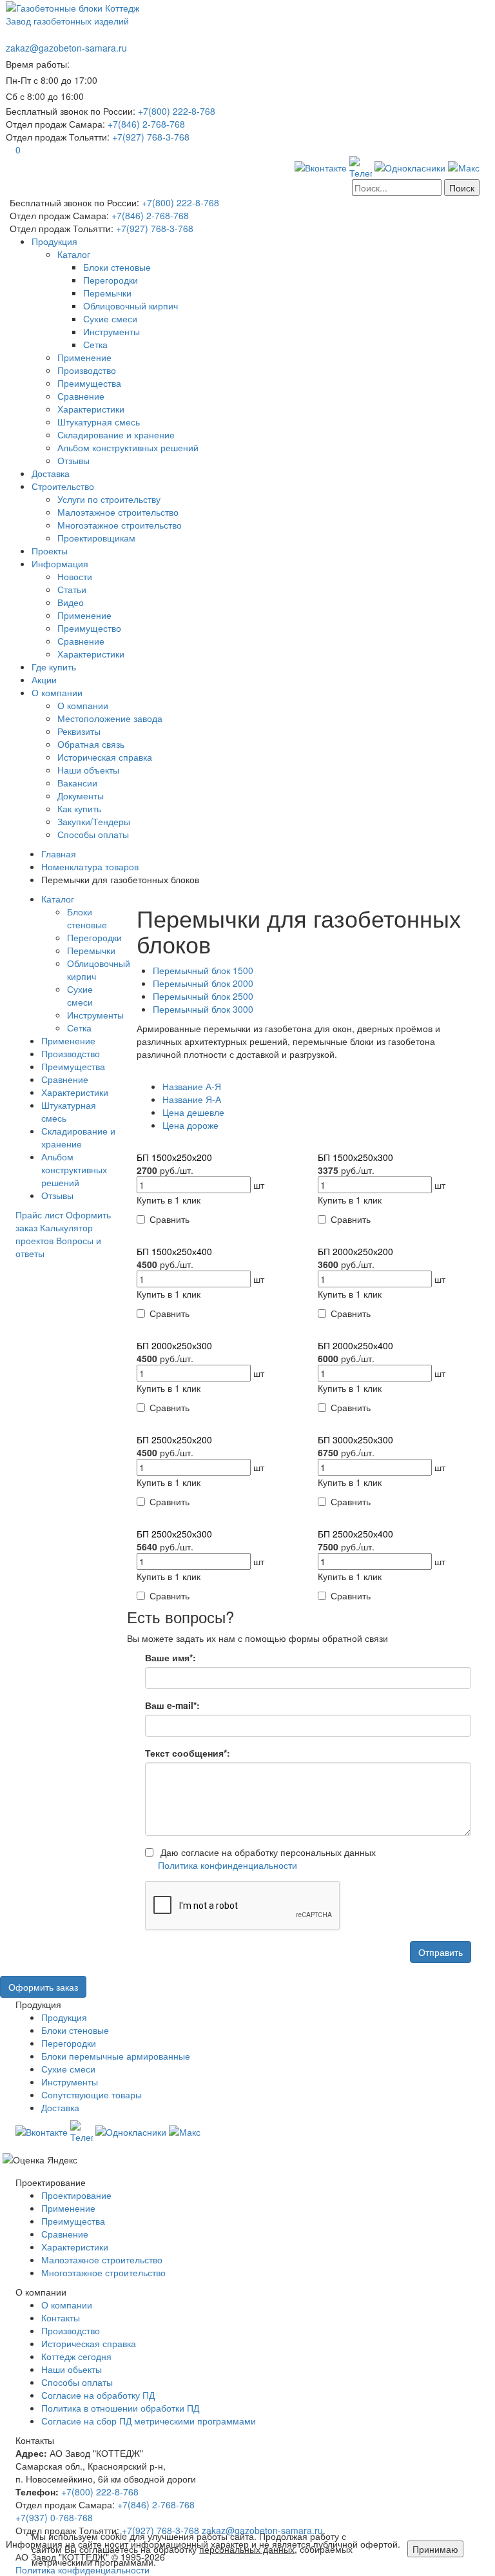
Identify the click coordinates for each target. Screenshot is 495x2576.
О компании (57, 692)
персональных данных (247, 2549)
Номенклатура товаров (90, 866)
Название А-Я (192, 1086)
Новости (75, 576)
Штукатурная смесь (99, 422)
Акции (44, 679)
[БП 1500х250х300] (399, 1144)
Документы (81, 795)
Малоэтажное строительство (118, 512)
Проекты (50, 551)
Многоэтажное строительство (120, 525)
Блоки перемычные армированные (116, 2056)
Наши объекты (88, 770)
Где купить (54, 667)
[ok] (410, 166)
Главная (59, 854)
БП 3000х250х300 (355, 1439)
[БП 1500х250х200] (218, 1144)
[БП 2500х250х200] (218, 1427)
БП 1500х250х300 (355, 1157)
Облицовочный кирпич (131, 306)
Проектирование (76, 2195)
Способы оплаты (93, 834)
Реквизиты (79, 731)
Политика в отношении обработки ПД (120, 2408)
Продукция (54, 241)
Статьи (72, 589)
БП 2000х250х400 (355, 1345)
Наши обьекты (72, 2369)
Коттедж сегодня (76, 2356)
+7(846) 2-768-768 (156, 2504)
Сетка (95, 344)
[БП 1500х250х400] (218, 1238)
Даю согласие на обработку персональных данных (267, 1859)
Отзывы (73, 460)
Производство (87, 370)
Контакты (61, 2317)
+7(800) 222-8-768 (100, 2492)
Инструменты (112, 331)
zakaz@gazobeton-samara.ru (66, 48)
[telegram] (361, 166)
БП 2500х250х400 (355, 1534)
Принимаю (435, 2549)
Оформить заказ (43, 1987)
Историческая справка (105, 757)
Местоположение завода (110, 718)
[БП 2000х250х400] (399, 1332)
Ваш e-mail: (172, 1705)
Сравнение (81, 396)
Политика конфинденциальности (228, 1865)
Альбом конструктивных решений (128, 447)
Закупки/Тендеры (94, 821)
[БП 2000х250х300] (218, 1332)
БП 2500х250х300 (174, 1534)
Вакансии (77, 783)
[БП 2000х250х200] (399, 1238)
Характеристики (91, 409)
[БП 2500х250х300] (218, 1521)
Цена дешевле (193, 1112)
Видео (71, 602)
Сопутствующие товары (92, 2094)
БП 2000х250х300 (174, 1345)
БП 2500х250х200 (174, 1439)
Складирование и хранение (116, 434)
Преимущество (89, 628)
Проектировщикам (96, 538)
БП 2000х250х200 (355, 1251)
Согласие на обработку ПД (98, 2395)
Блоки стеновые (117, 267)
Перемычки (107, 293)
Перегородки (111, 280)
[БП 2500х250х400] (399, 1521)
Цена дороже (190, 1125)
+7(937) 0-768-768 (54, 2517)
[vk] (321, 166)
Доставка (51, 473)
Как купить (79, 808)
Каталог (74, 254)
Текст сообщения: (188, 1753)
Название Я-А (192, 1099)
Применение (84, 357)
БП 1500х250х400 (174, 1251)
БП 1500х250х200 (174, 1157)
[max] (464, 166)
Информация (60, 563)
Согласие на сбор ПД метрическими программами (149, 2421)
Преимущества (89, 383)
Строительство (63, 486)
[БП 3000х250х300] (399, 1427)
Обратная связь (91, 744)
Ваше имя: (170, 1657)
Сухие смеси (110, 318)
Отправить (441, 1952)
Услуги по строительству (109, 499)
